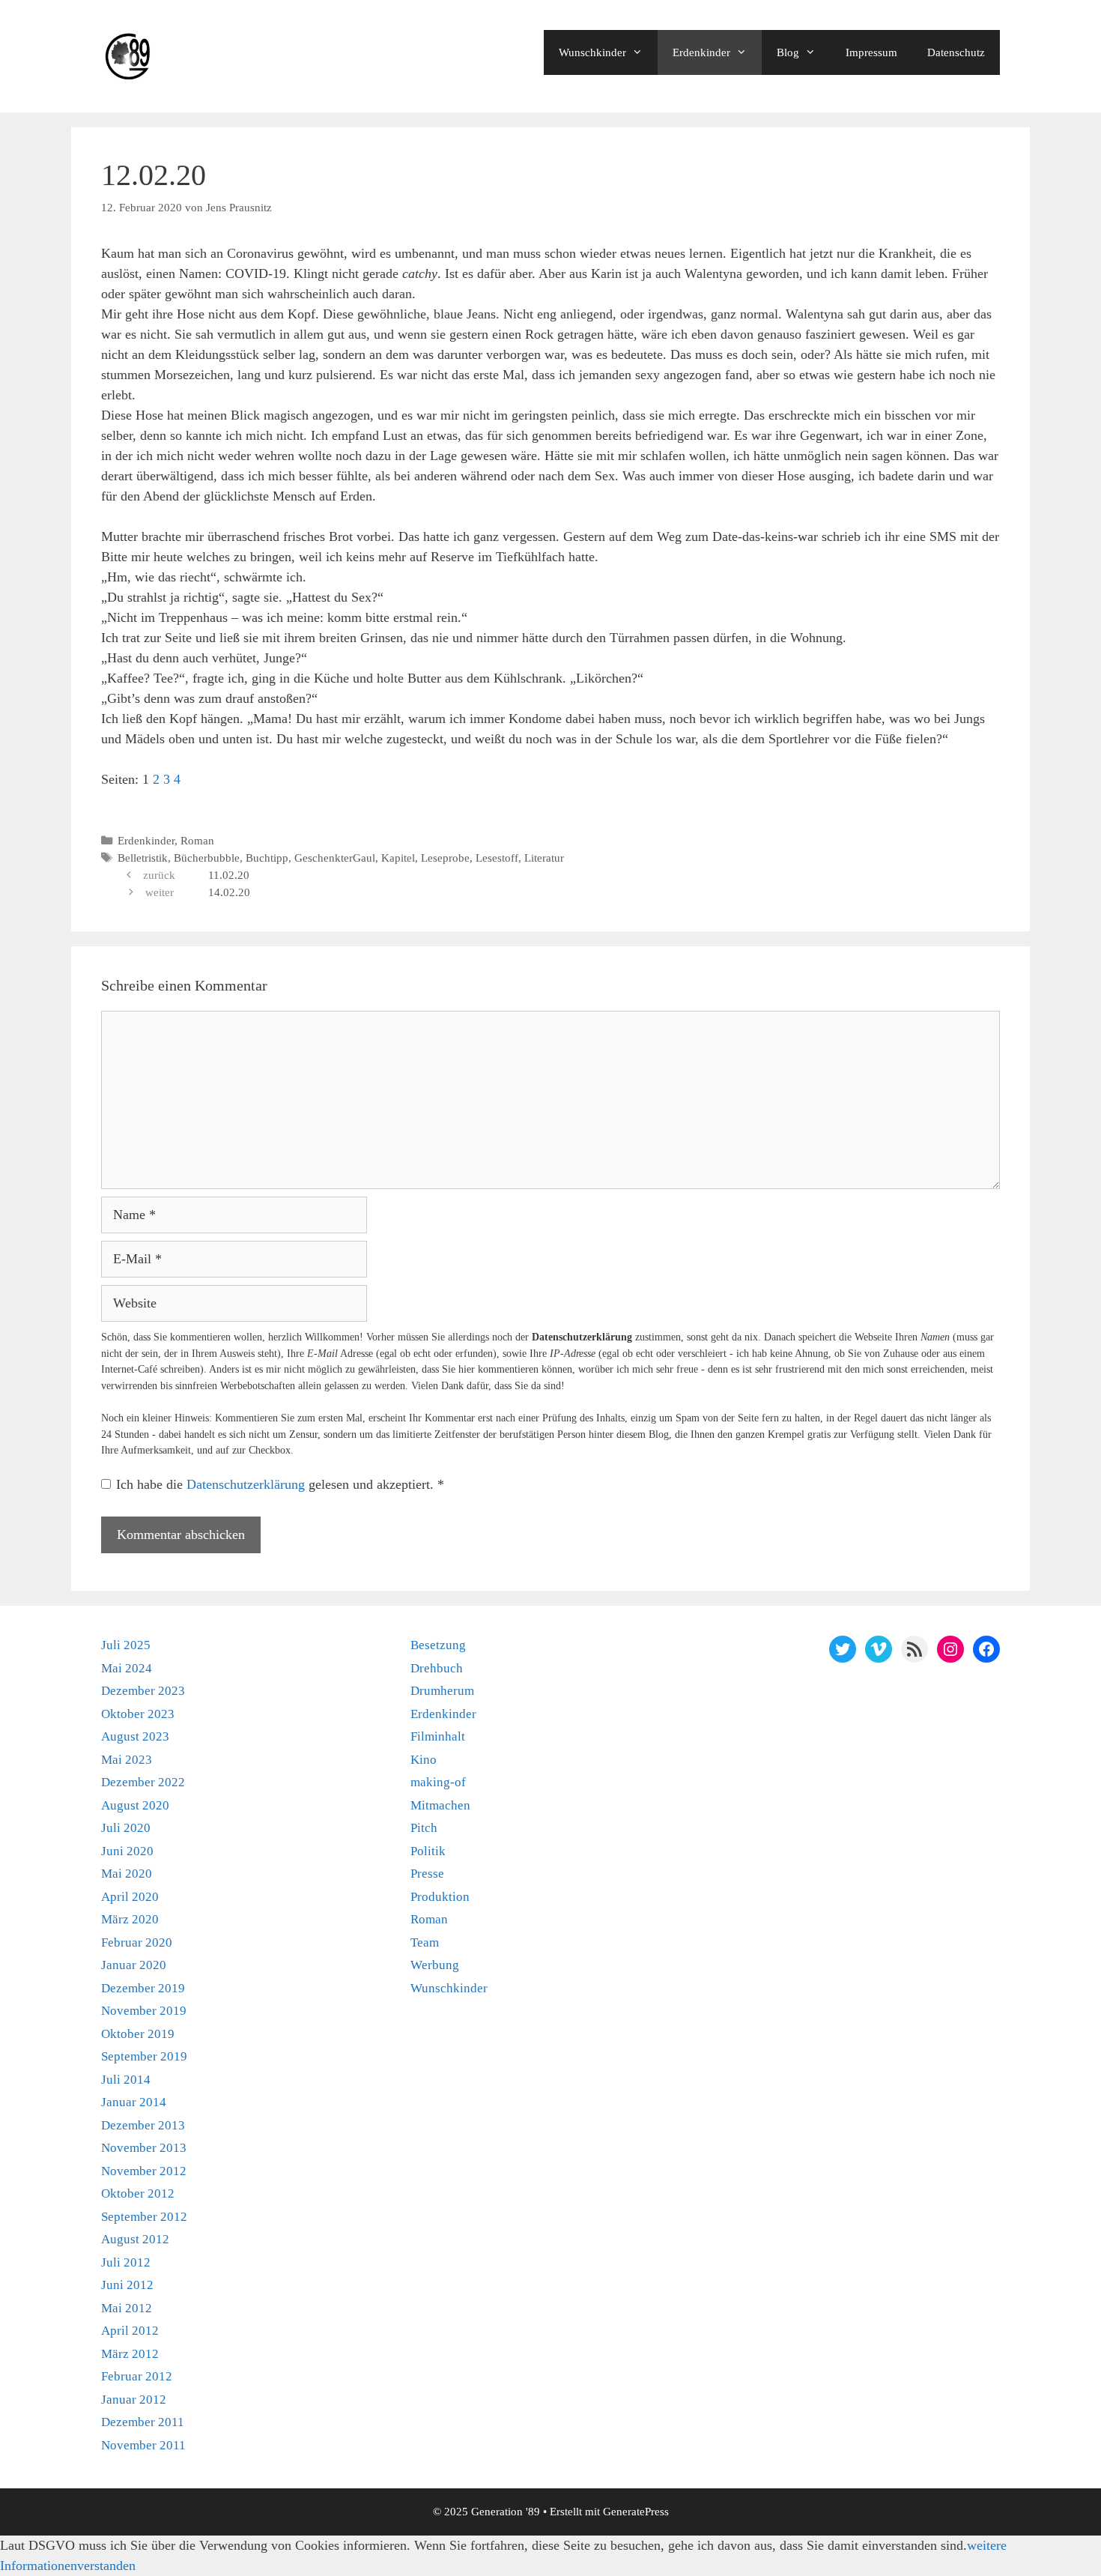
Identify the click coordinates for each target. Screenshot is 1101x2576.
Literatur (544, 858)
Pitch (424, 1828)
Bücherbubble (207, 858)
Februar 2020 (137, 1942)
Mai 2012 (127, 2308)
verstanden (106, 2566)
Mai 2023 (127, 1760)
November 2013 (144, 2148)
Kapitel (398, 858)
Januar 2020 (134, 1965)
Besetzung (438, 1645)
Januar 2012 (134, 2400)
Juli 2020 (126, 1828)
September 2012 (144, 2217)
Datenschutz (956, 52)
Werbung (435, 1965)
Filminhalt (438, 1736)
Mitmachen (440, 1805)
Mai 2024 (127, 1668)
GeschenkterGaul (335, 858)
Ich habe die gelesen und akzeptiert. (280, 1484)
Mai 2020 (127, 1874)
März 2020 (130, 1919)
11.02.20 (229, 875)
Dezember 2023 (143, 1691)
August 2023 (135, 1736)
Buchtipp (267, 858)
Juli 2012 (126, 2262)
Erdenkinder (701, 52)
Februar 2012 (137, 2376)
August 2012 (135, 2239)
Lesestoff (497, 858)
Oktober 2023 (138, 1714)
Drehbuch (437, 1668)
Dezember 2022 (143, 1782)
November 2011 (143, 2445)
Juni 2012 (127, 2285)
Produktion (440, 1897)
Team (425, 1942)
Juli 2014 (126, 2080)
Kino (424, 1760)
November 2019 (144, 2011)
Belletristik (143, 858)
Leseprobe (445, 858)
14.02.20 (229, 892)
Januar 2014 (134, 2102)
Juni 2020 (127, 1851)
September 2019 (144, 2056)
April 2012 (130, 2331)
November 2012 (144, 2171)
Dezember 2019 (143, 1988)
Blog (788, 52)
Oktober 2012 (138, 2193)
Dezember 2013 (143, 2125)
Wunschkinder (592, 52)
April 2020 (130, 1897)
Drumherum (442, 1691)
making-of (438, 1782)
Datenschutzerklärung (248, 1484)
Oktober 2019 (138, 2034)
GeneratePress (636, 2512)
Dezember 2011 (143, 2422)
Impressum (871, 52)
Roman (197, 840)
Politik (428, 1851)
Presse (427, 1874)
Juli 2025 (126, 1645)
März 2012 (130, 2354)
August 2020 (135, 1805)
